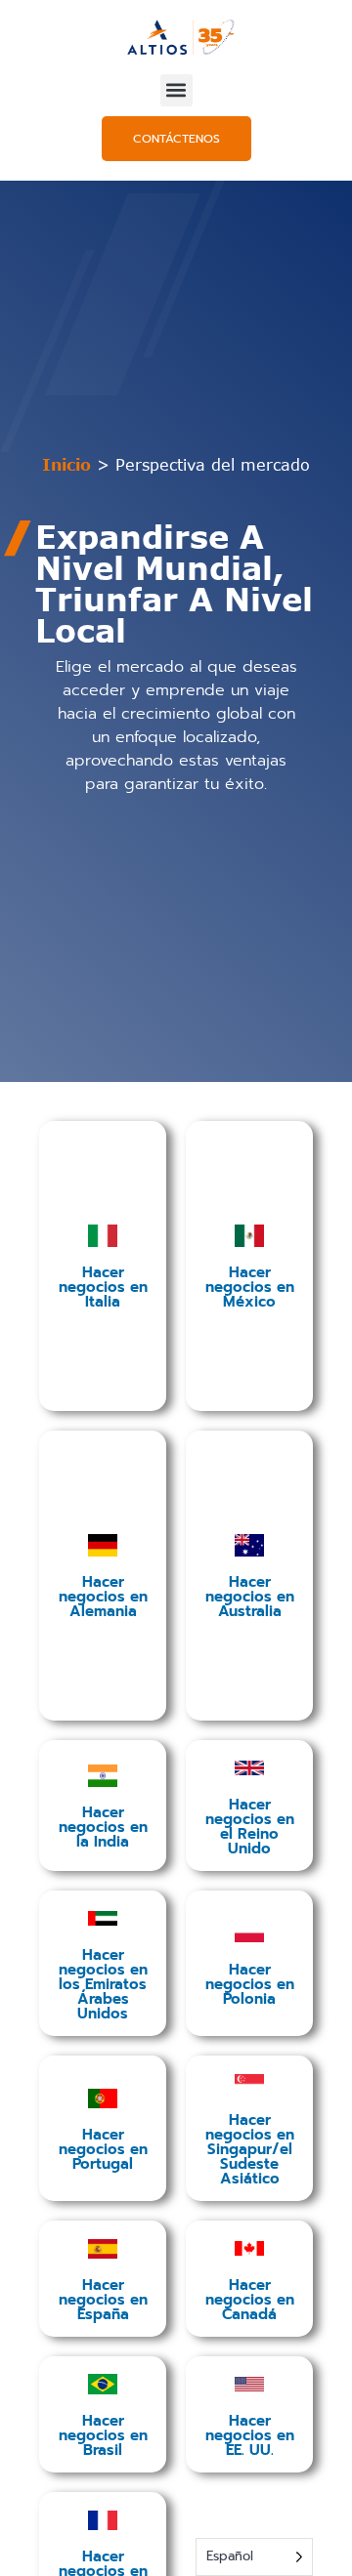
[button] (176, 90)
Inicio (66, 465)
